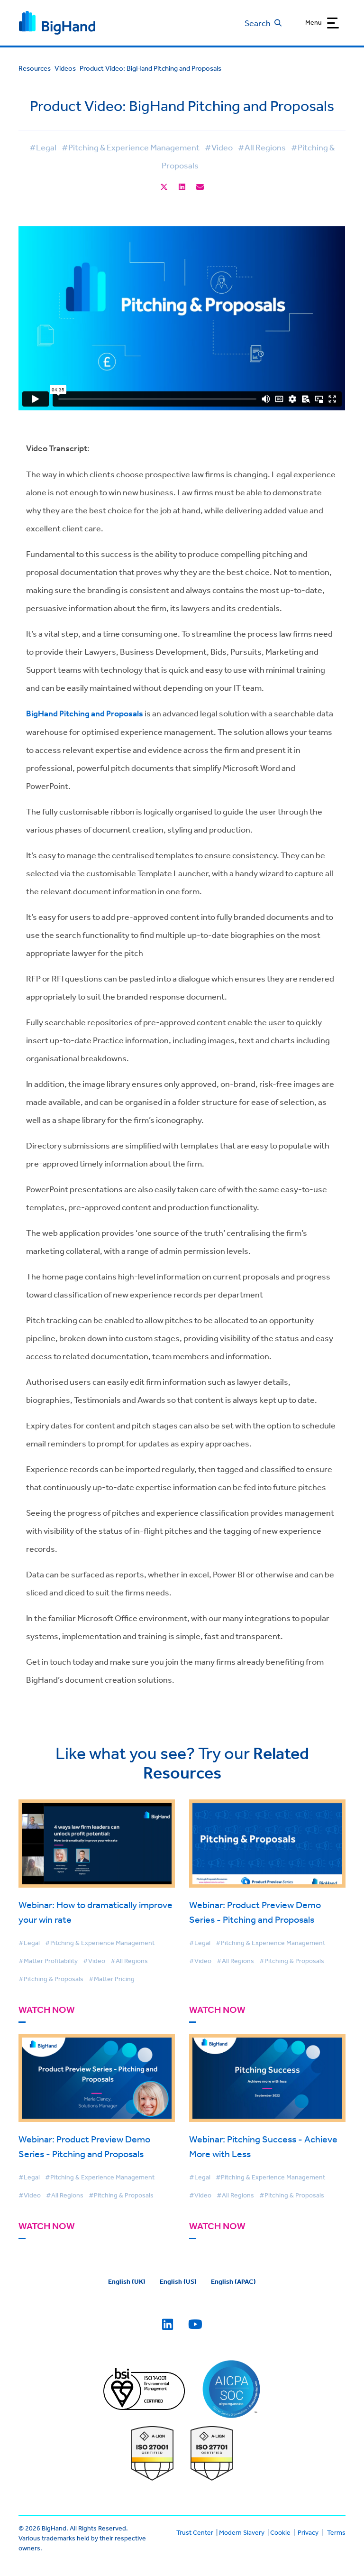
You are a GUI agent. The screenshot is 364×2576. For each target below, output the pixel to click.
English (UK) (127, 2281)
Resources (35, 68)
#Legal (43, 147)
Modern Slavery (242, 2532)
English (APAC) (233, 2281)
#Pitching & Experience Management (131, 147)
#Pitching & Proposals (51, 1979)
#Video (219, 147)
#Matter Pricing (112, 1979)
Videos (65, 68)
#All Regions (262, 147)
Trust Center (195, 2532)
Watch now (47, 2010)
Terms (336, 2532)
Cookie (280, 2532)
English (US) (178, 2281)
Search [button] (258, 23)
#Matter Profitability (48, 1961)
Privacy (308, 2532)
